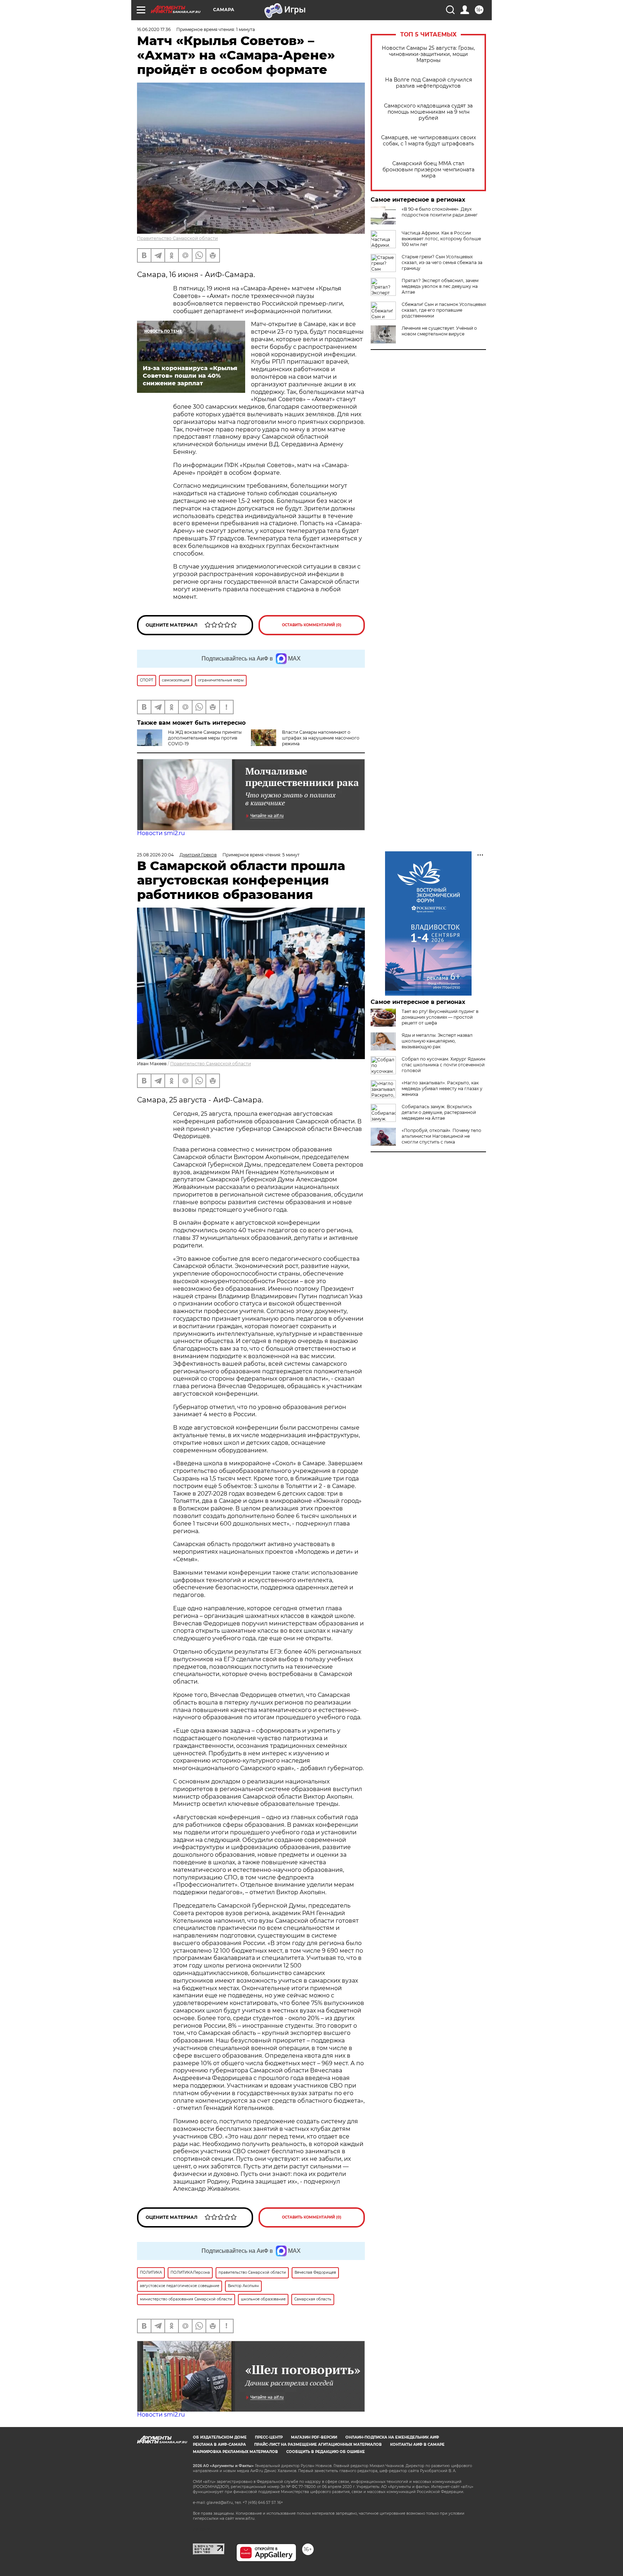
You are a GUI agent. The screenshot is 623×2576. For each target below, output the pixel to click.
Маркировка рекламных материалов (235, 2452)
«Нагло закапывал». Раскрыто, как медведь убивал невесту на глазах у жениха (442, 1089)
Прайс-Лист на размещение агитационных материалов (318, 2445)
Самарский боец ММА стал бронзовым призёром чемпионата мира (428, 170)
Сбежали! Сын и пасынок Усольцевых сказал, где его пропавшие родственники (444, 310)
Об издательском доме (220, 2437)
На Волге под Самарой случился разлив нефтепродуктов (428, 83)
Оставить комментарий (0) (312, 625)
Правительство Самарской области (177, 238)
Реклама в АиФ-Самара (219, 2445)
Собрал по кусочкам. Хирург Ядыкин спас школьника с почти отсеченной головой (443, 1065)
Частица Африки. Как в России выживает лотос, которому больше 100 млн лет (441, 239)
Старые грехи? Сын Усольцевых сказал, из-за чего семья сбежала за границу (442, 262)
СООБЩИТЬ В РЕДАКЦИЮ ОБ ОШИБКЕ (326, 2452)
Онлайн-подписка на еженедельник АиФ (392, 2437)
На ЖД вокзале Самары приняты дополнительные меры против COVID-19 (205, 738)
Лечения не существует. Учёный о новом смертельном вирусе (439, 331)
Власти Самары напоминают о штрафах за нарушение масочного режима (321, 738)
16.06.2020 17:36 (154, 29)
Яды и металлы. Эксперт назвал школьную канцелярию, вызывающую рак (437, 1041)
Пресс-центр (269, 2437)
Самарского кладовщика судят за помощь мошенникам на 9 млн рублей (428, 112)
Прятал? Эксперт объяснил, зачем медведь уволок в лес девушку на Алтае (440, 286)
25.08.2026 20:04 (155, 855)
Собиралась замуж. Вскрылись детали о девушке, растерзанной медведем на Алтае (439, 1112)
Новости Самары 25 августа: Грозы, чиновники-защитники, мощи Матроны (428, 54)
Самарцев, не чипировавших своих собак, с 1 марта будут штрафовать (428, 141)
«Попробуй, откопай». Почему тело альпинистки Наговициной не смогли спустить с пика (441, 1136)
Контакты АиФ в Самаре (417, 2445)
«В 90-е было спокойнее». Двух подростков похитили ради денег (440, 212)
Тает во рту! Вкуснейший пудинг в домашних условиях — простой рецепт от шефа (440, 1017)
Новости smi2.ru (161, 833)
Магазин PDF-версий (314, 2437)
